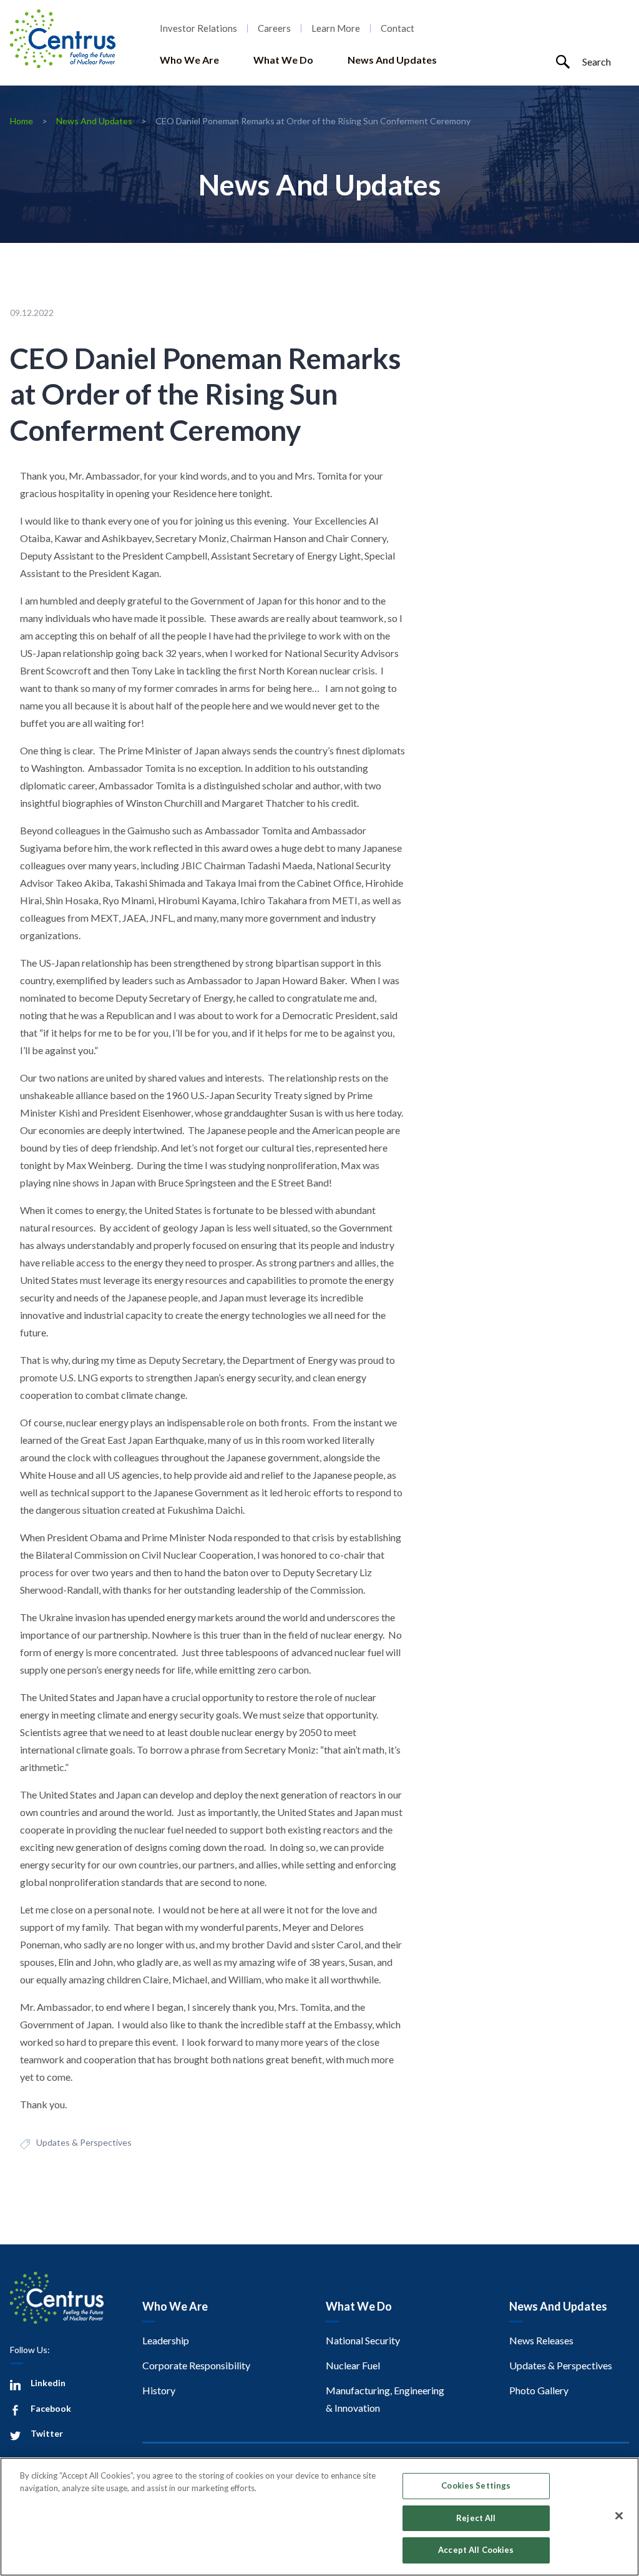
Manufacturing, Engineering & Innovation (385, 2399)
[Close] (619, 2516)
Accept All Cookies (476, 2550)
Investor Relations (198, 28)
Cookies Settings (476, 2485)
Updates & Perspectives (84, 2142)
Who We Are (189, 60)
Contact (398, 28)
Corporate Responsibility (196, 2365)
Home (22, 121)
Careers (274, 28)
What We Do (283, 60)
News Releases (541, 2340)
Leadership (166, 2340)
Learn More (336, 28)
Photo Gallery (539, 2390)
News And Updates (392, 60)
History (159, 2390)
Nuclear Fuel (353, 2365)
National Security (363, 2340)
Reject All (476, 2518)
